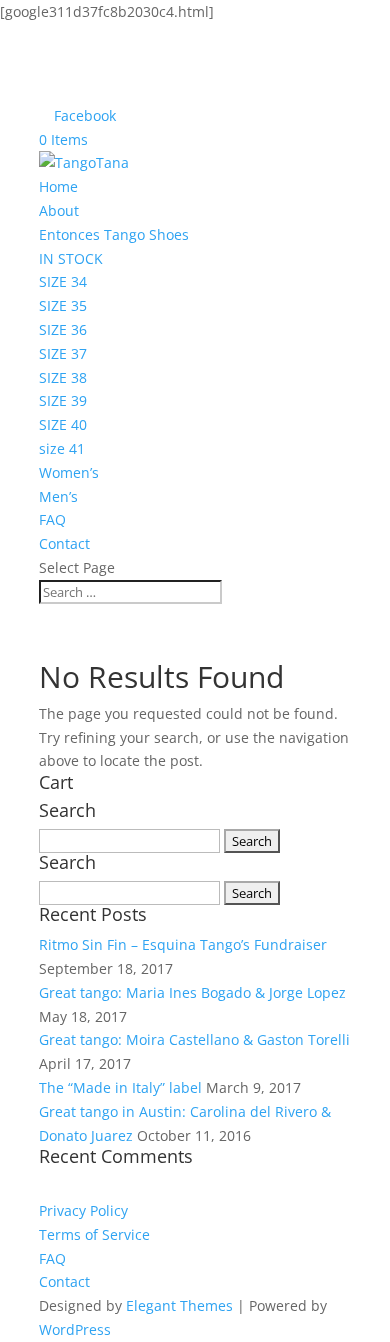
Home (58, 186)
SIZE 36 (63, 329)
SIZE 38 (63, 377)
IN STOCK (71, 258)
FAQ (52, 519)
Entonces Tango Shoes (114, 234)
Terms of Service (94, 1234)
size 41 (62, 448)
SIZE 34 (63, 281)
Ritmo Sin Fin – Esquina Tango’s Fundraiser (183, 944)
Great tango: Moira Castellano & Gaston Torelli (194, 1039)
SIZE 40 (63, 424)
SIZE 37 (63, 353)
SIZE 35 (63, 305)
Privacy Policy (83, 1210)
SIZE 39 (63, 400)
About (59, 210)
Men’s (58, 496)
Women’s (69, 472)
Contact (64, 543)
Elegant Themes (179, 1305)
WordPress (75, 1329)
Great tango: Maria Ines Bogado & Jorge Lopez (192, 992)
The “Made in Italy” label (120, 1087)
